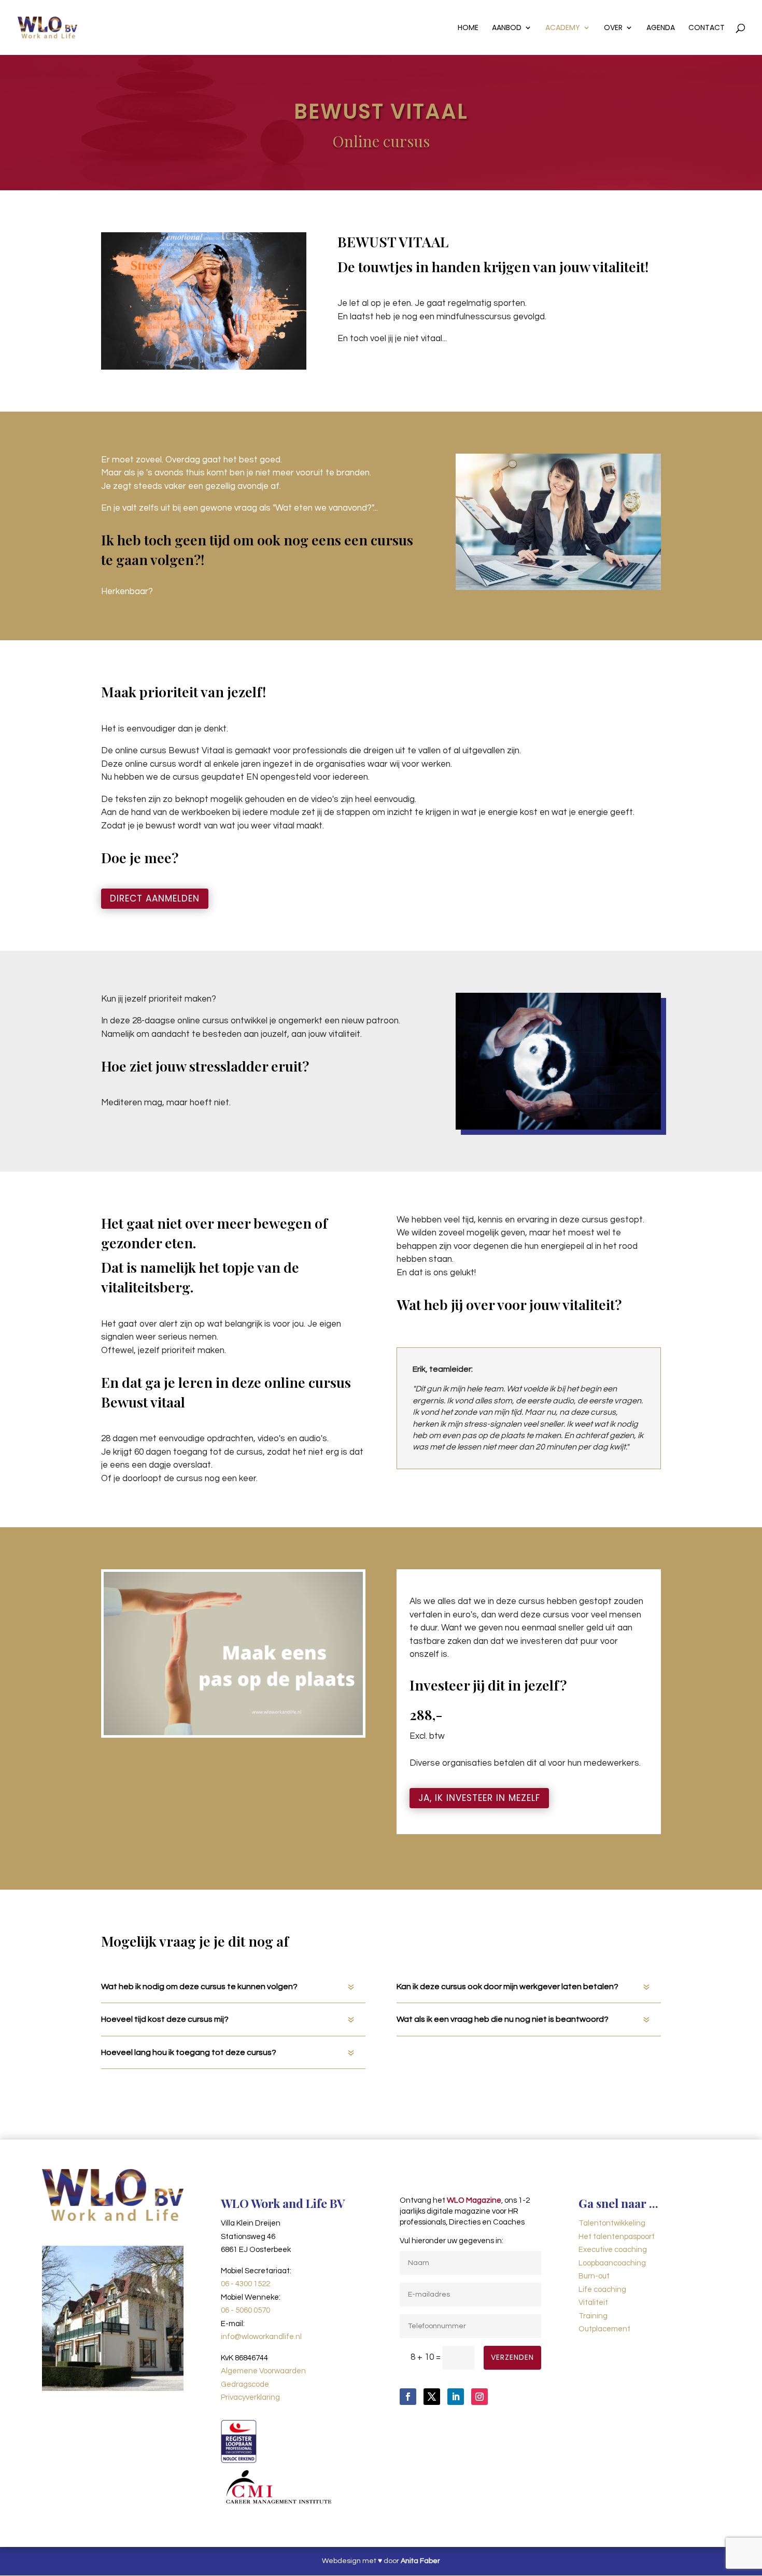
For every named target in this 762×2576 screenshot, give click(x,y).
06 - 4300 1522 (245, 2284)
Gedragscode (245, 2384)
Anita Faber (420, 2561)
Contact (707, 28)
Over (613, 28)
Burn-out (594, 2276)
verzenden (512, 2357)
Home (468, 28)
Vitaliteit (593, 2303)
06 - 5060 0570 (245, 2310)
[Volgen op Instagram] (479, 2397)
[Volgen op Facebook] (408, 2397)
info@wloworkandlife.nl (261, 2337)
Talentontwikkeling (612, 2223)
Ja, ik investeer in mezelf (479, 1798)
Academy (563, 28)
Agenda (661, 28)
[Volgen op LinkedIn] (456, 2397)
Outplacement (604, 2329)
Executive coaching (613, 2250)
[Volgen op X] (432, 2397)
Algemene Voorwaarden (263, 2371)
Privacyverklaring (250, 2397)
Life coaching (602, 2290)
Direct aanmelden (155, 898)
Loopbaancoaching (612, 2263)
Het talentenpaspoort (617, 2237)
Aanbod (507, 28)
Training (593, 2316)
